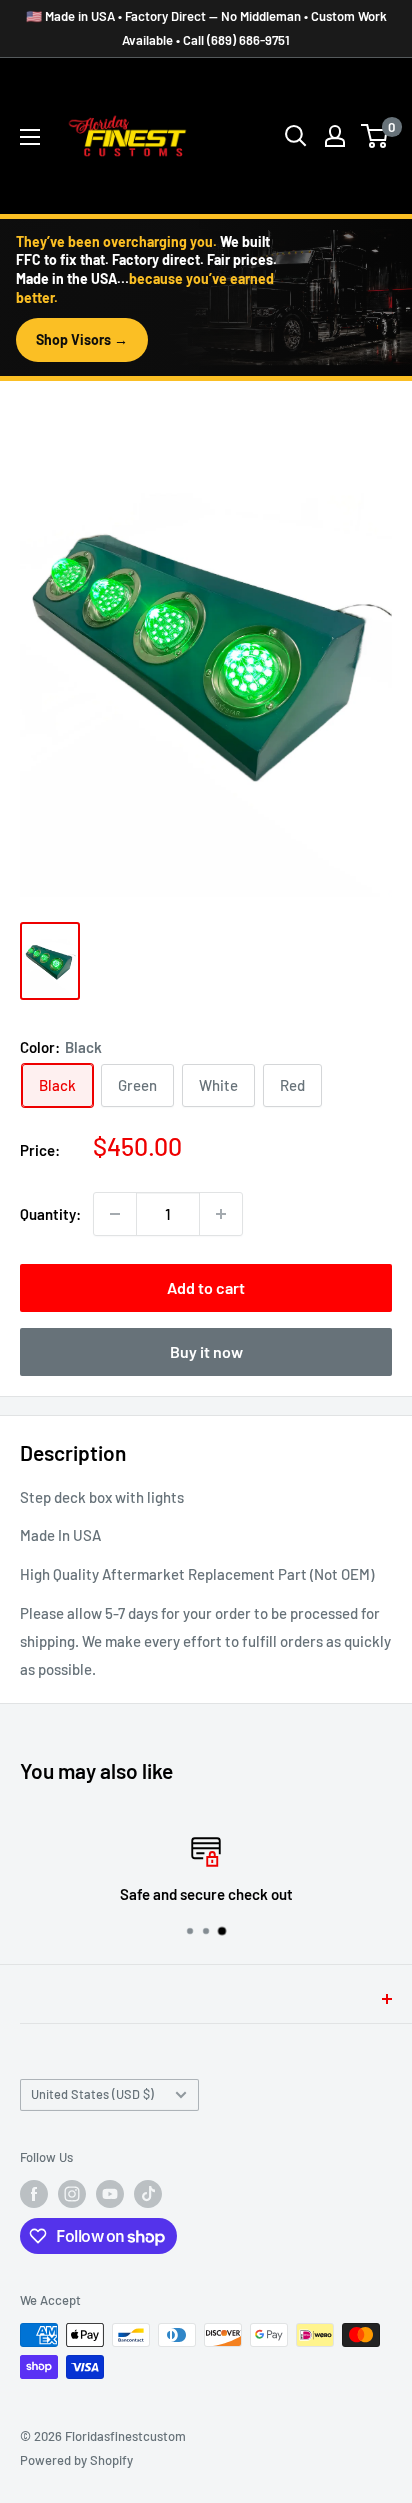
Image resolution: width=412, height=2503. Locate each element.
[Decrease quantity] (115, 1214)
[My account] (335, 136)
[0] (375, 136)
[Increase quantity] (221, 1214)
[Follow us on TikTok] (148, 2194)
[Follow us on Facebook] (34, 2194)
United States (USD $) (92, 2094)
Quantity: (50, 1214)
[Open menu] (30, 137)
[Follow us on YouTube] (110, 2194)
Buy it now (206, 1351)
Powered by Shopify (76, 2460)
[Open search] (296, 136)
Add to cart (206, 1287)
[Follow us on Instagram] (72, 2194)
